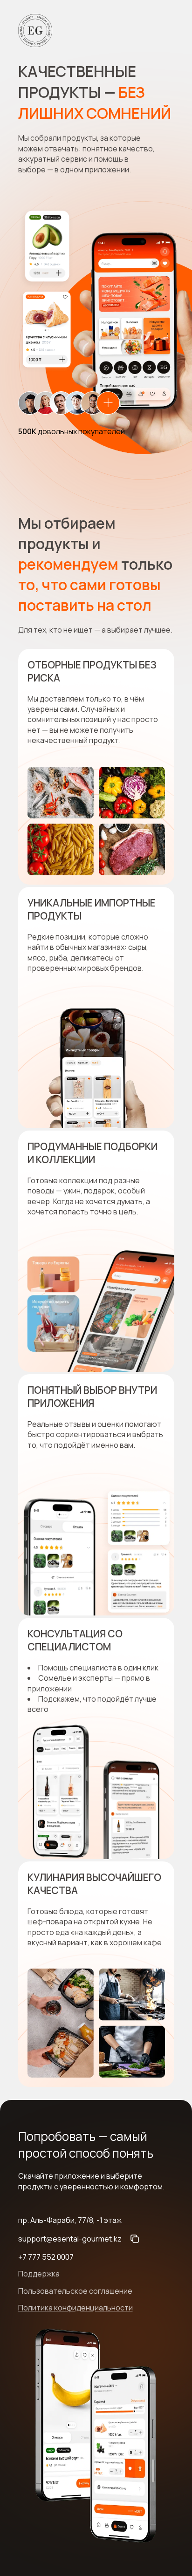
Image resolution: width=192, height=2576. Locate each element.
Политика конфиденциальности (75, 2308)
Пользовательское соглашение (75, 2291)
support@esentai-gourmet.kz (70, 2239)
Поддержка (39, 2274)
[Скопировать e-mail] (135, 2239)
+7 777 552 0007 (46, 2257)
